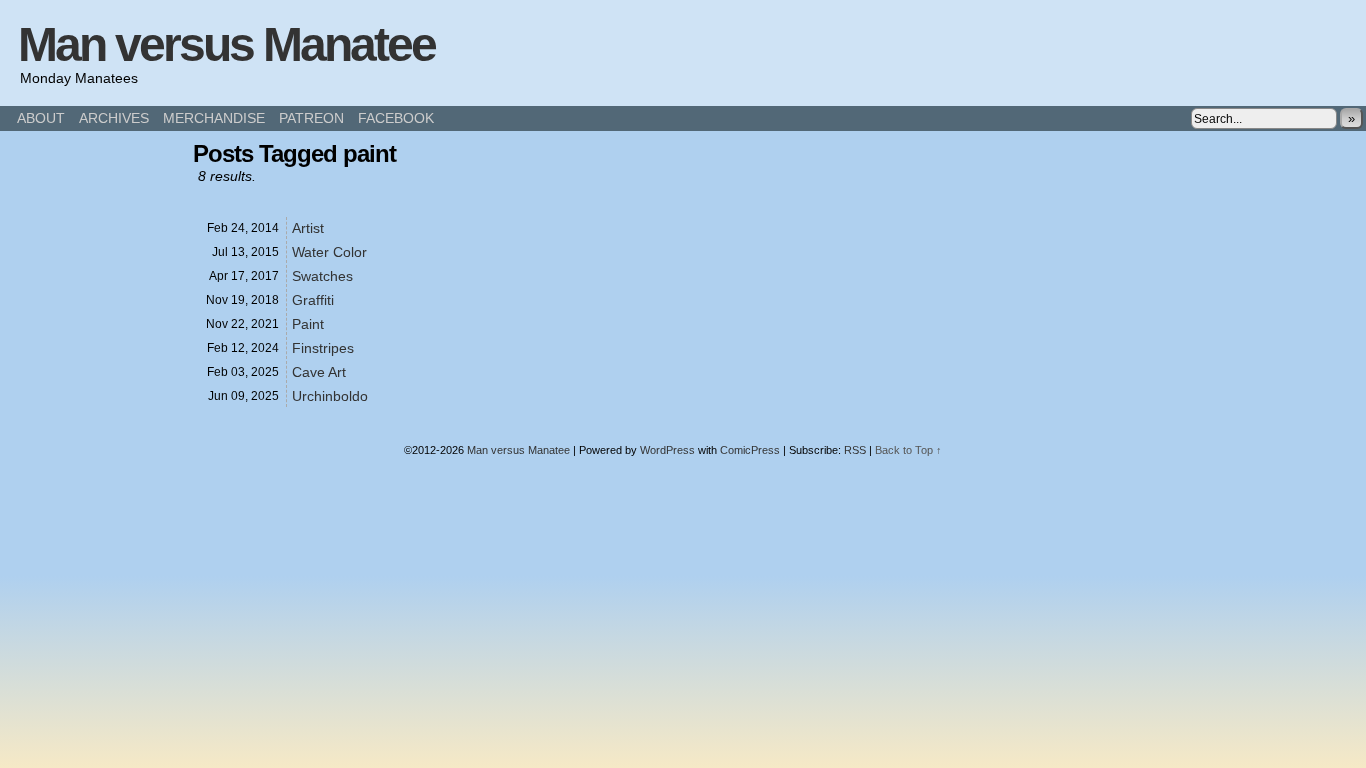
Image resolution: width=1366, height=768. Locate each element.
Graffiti (313, 300)
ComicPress (750, 450)
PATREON (311, 118)
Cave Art (319, 372)
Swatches (322, 276)
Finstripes (323, 348)
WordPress (667, 450)
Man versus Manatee (226, 44)
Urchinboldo (330, 396)
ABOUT (41, 118)
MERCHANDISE (214, 118)
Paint (308, 324)
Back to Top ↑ (908, 450)
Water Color (329, 252)
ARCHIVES (114, 118)
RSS (855, 450)
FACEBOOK (396, 118)
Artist (308, 228)
